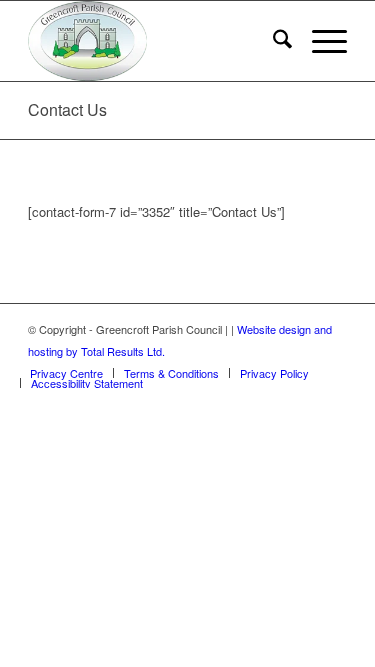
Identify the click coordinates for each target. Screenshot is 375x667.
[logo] (155, 41)
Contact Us (67, 109)
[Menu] (319, 41)
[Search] (272, 41)
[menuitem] (272, 41)
